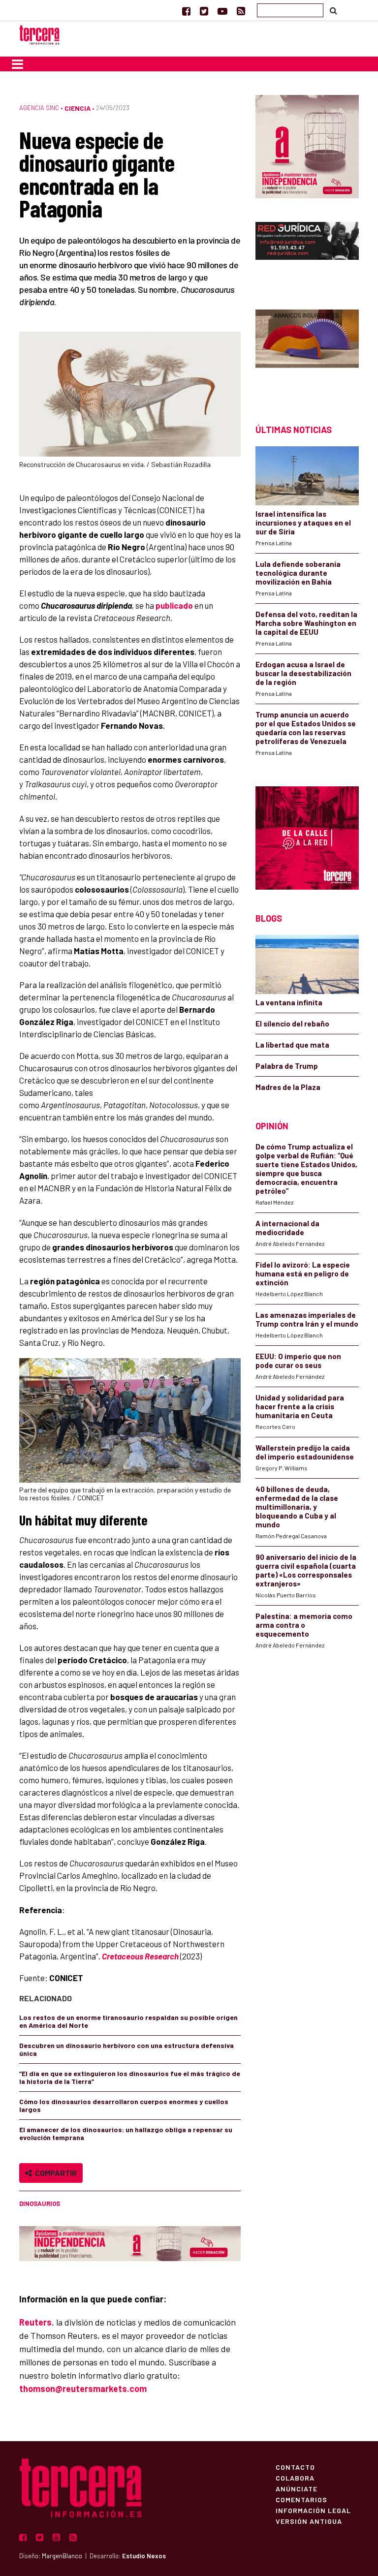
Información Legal (313, 2510)
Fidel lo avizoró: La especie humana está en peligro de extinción (303, 1273)
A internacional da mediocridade (287, 1228)
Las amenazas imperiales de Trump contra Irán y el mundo (307, 1319)
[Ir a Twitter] (204, 11)
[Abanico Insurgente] (307, 350)
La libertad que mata (292, 1045)
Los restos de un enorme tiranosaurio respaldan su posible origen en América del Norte (128, 2021)
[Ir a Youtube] (222, 11)
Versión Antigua (309, 2521)
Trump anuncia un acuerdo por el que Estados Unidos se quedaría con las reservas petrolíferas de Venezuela (306, 728)
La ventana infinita (289, 1002)
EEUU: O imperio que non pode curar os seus (298, 1361)
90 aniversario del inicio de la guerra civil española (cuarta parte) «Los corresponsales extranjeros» (306, 1570)
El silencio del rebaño (292, 1024)
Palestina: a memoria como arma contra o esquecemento (304, 1625)
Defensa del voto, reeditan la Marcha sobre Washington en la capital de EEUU (306, 623)
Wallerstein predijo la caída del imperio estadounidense (305, 1452)
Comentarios (301, 2499)
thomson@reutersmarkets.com (83, 2389)
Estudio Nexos (144, 2556)
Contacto (295, 2467)
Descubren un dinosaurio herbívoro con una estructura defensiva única (126, 2049)
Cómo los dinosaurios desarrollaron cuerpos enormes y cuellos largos (124, 2105)
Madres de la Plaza (288, 1087)
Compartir (54, 2173)
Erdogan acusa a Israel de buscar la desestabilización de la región (303, 673)
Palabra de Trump (287, 1066)
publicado (174, 605)
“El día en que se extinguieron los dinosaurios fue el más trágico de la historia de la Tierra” (130, 2077)
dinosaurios (40, 2204)
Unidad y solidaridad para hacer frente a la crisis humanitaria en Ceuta (300, 1406)
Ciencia (78, 108)
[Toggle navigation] (17, 64)
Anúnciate (297, 2488)
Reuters (35, 2322)
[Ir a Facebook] (186, 11)
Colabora (295, 2478)
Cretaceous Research (140, 1956)
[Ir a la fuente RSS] (241, 11)
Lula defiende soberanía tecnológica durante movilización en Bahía (298, 573)
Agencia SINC (39, 108)
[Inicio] (39, 34)
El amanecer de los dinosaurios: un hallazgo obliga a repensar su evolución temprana (126, 2133)
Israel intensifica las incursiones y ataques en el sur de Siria (303, 523)
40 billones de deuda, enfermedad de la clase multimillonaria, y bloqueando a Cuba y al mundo (297, 1507)
